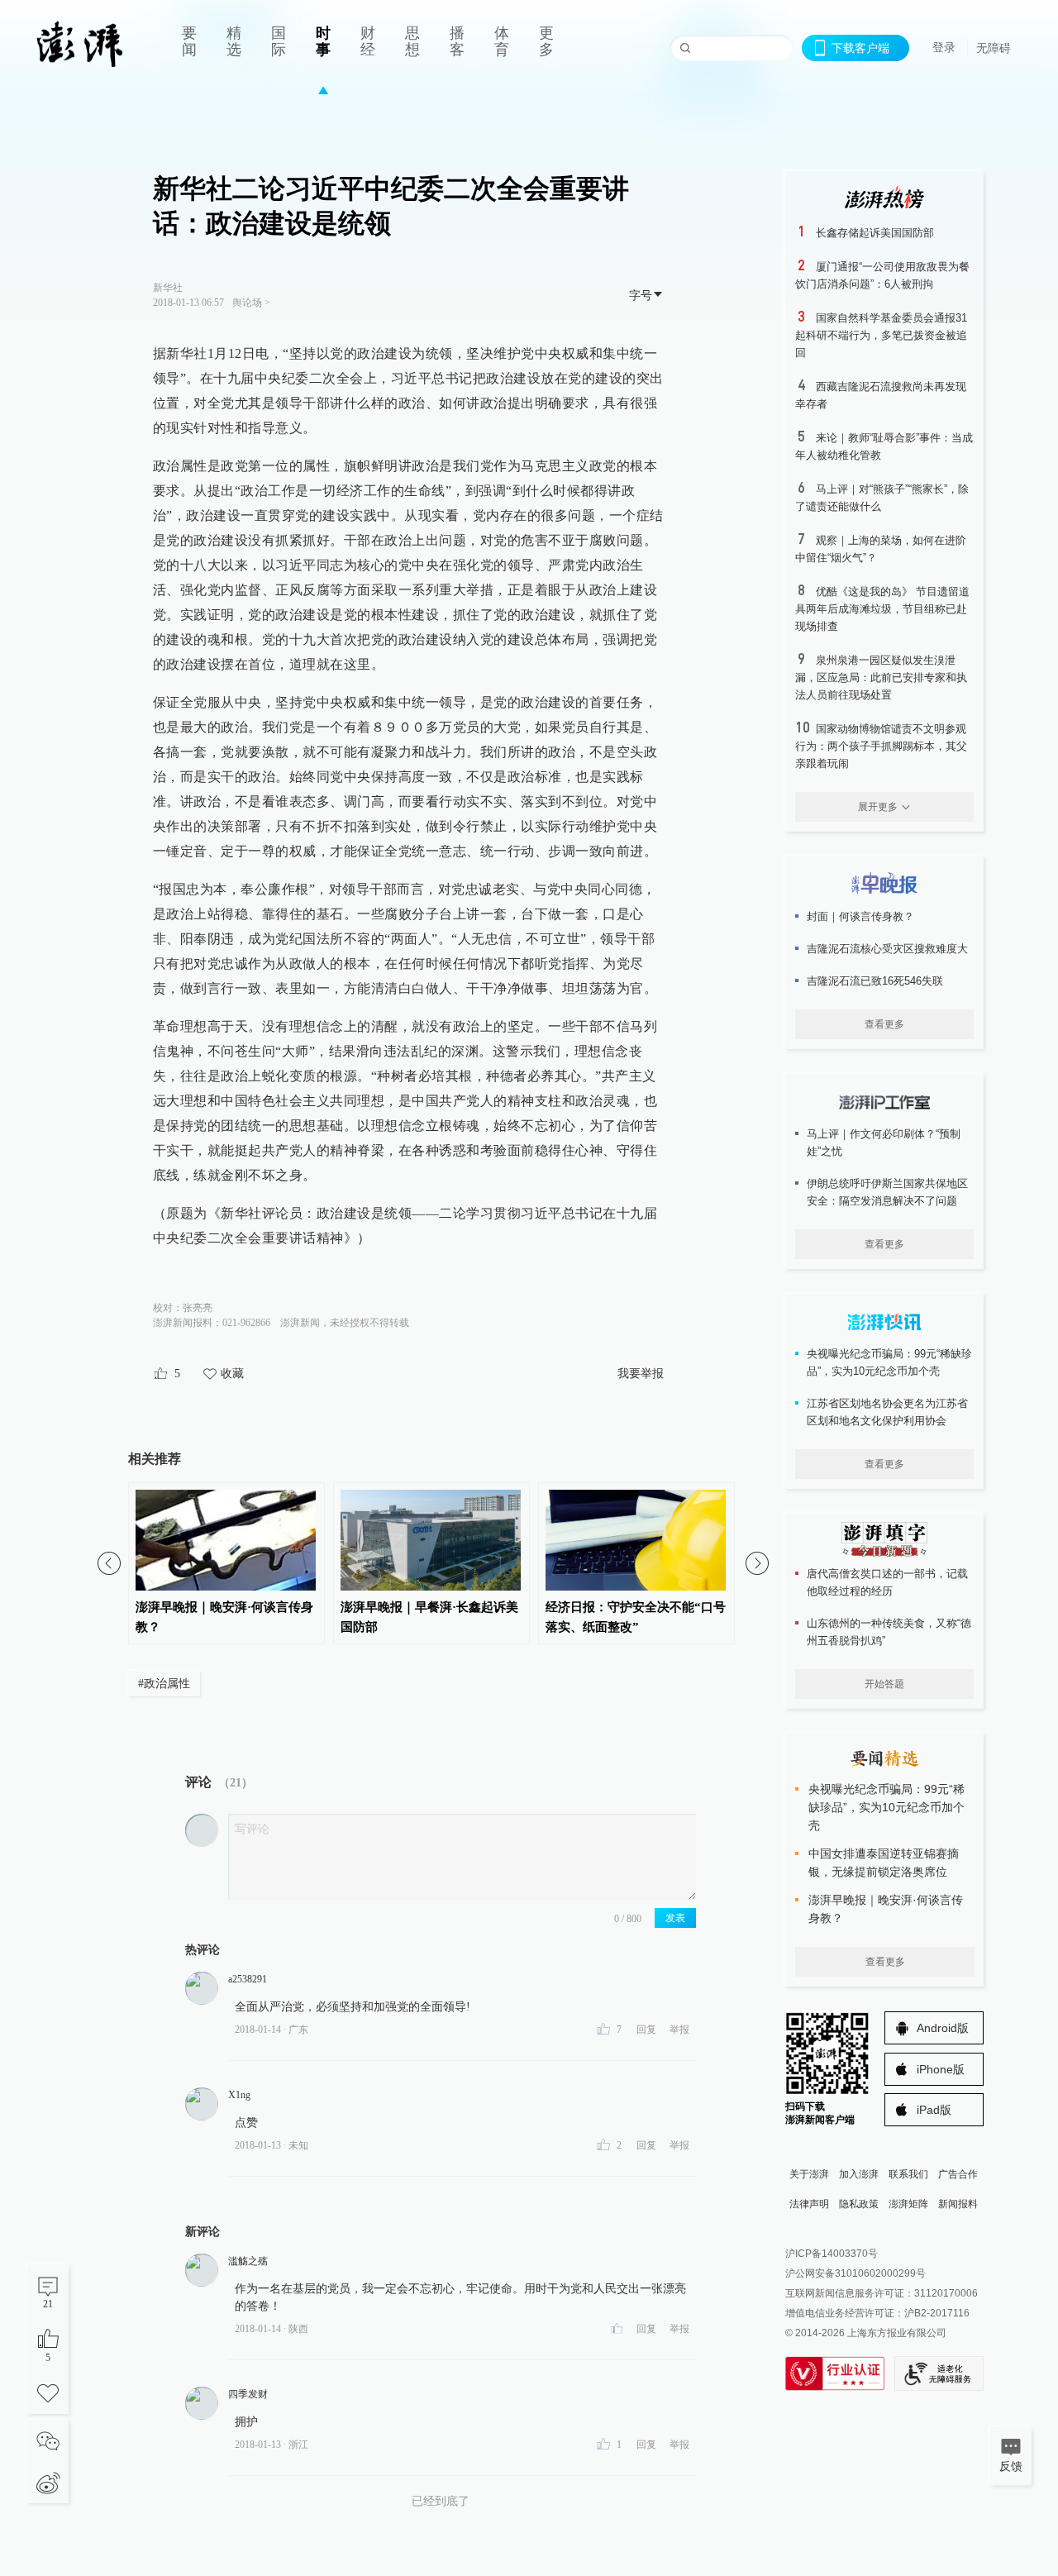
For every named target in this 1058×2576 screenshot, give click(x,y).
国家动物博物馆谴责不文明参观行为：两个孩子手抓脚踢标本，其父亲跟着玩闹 (881, 746)
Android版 (943, 2028)
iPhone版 (941, 2069)
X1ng (239, 2095)
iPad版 (934, 2110)
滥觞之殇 (248, 2261)
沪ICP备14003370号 (832, 2254)
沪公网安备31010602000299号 (855, 2273)
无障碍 (994, 48)
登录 (944, 47)
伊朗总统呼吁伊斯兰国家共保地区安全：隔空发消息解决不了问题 (887, 1192)
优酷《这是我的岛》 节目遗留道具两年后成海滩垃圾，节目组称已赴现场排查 (882, 609)
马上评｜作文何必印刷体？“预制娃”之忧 (884, 1143)
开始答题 (884, 1684)
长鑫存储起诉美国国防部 (875, 233)
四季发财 (248, 2394)
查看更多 (884, 1024)
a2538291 (248, 1979)
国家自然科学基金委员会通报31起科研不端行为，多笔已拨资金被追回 (881, 335)
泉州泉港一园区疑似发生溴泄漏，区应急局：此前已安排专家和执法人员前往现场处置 (881, 677)
